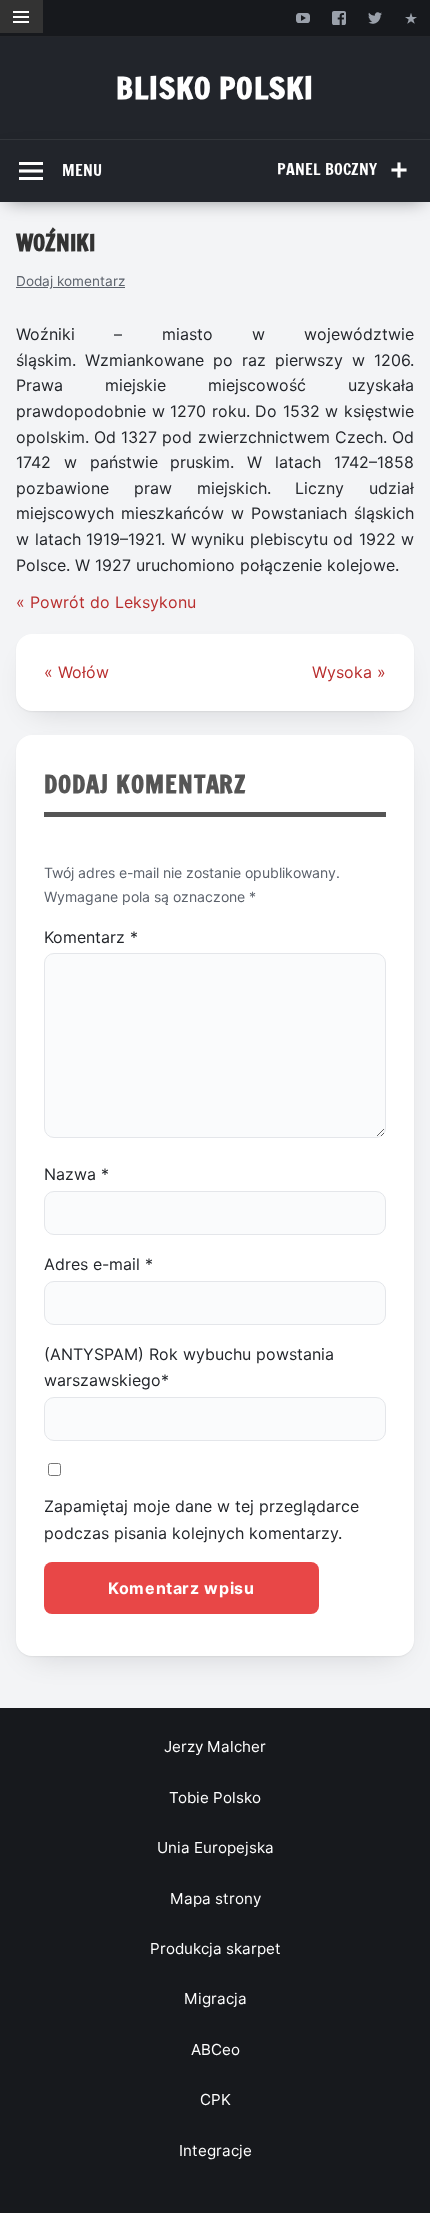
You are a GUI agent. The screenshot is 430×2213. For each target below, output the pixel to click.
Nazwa (76, 1174)
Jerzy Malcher (215, 1746)
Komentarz (91, 937)
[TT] (375, 17)
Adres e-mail (98, 1264)
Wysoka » (349, 672)
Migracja (215, 1998)
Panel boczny (327, 169)
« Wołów (76, 672)
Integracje (215, 2150)
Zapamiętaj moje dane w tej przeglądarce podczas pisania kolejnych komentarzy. (201, 1519)
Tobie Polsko (215, 1797)
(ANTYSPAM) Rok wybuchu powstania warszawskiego (189, 1367)
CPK (215, 2099)
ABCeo (215, 2049)
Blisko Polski (215, 87)
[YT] (302, 17)
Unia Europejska (215, 1847)
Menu (82, 170)
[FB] (338, 17)
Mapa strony (215, 1898)
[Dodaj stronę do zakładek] (411, 17)
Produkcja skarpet (215, 1948)
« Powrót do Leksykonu (106, 602)
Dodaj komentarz (70, 281)
